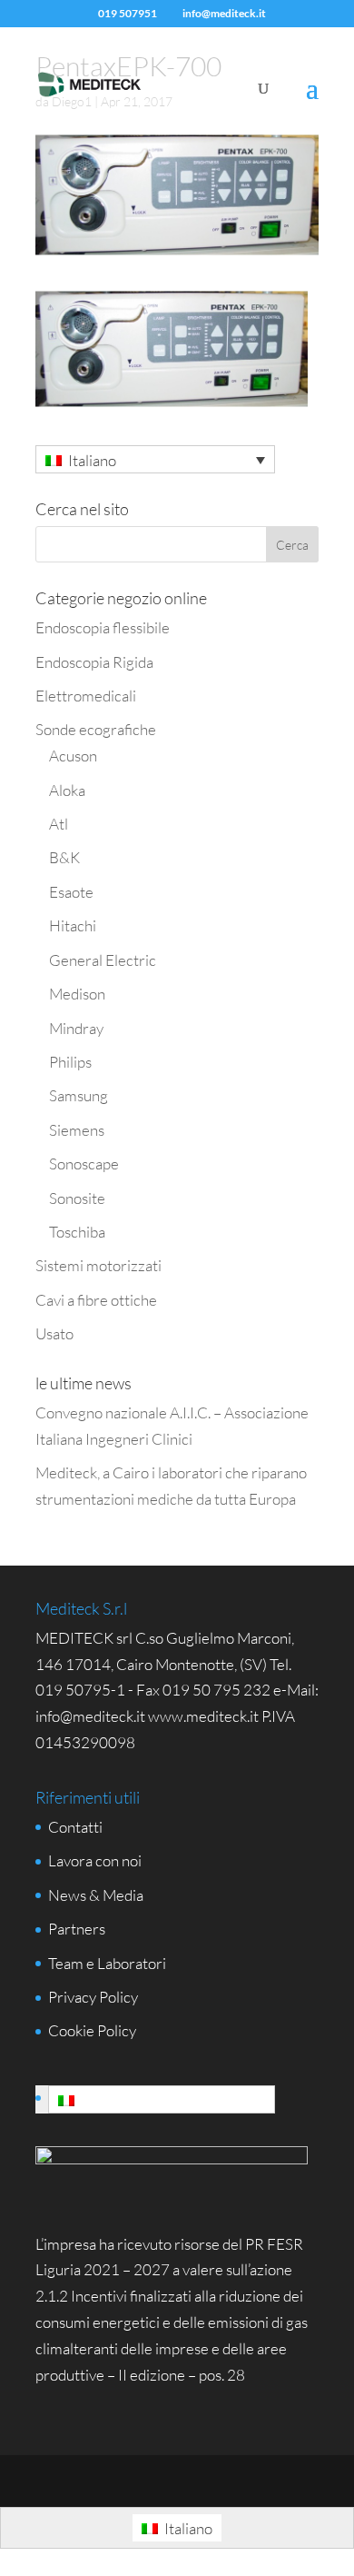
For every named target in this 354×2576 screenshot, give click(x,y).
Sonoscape (84, 1164)
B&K (64, 857)
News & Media (96, 1895)
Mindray (76, 1028)
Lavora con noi (95, 1860)
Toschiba (77, 1232)
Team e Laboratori (107, 1963)
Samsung (79, 1095)
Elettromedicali (86, 696)
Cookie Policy (92, 2030)
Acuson (73, 756)
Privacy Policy (93, 1997)
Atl (59, 824)
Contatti (75, 1827)
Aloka (67, 790)
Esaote (71, 892)
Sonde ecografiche (96, 729)
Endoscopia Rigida (94, 662)
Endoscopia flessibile (103, 627)
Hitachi (73, 925)
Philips (70, 1062)
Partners (77, 1929)
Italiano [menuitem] (92, 460)
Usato (54, 1333)
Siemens (77, 1130)
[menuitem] (155, 459)
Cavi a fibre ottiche (96, 1300)
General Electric (103, 960)
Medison (77, 994)
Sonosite (77, 1198)
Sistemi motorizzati (98, 1265)
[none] (155, 459)
